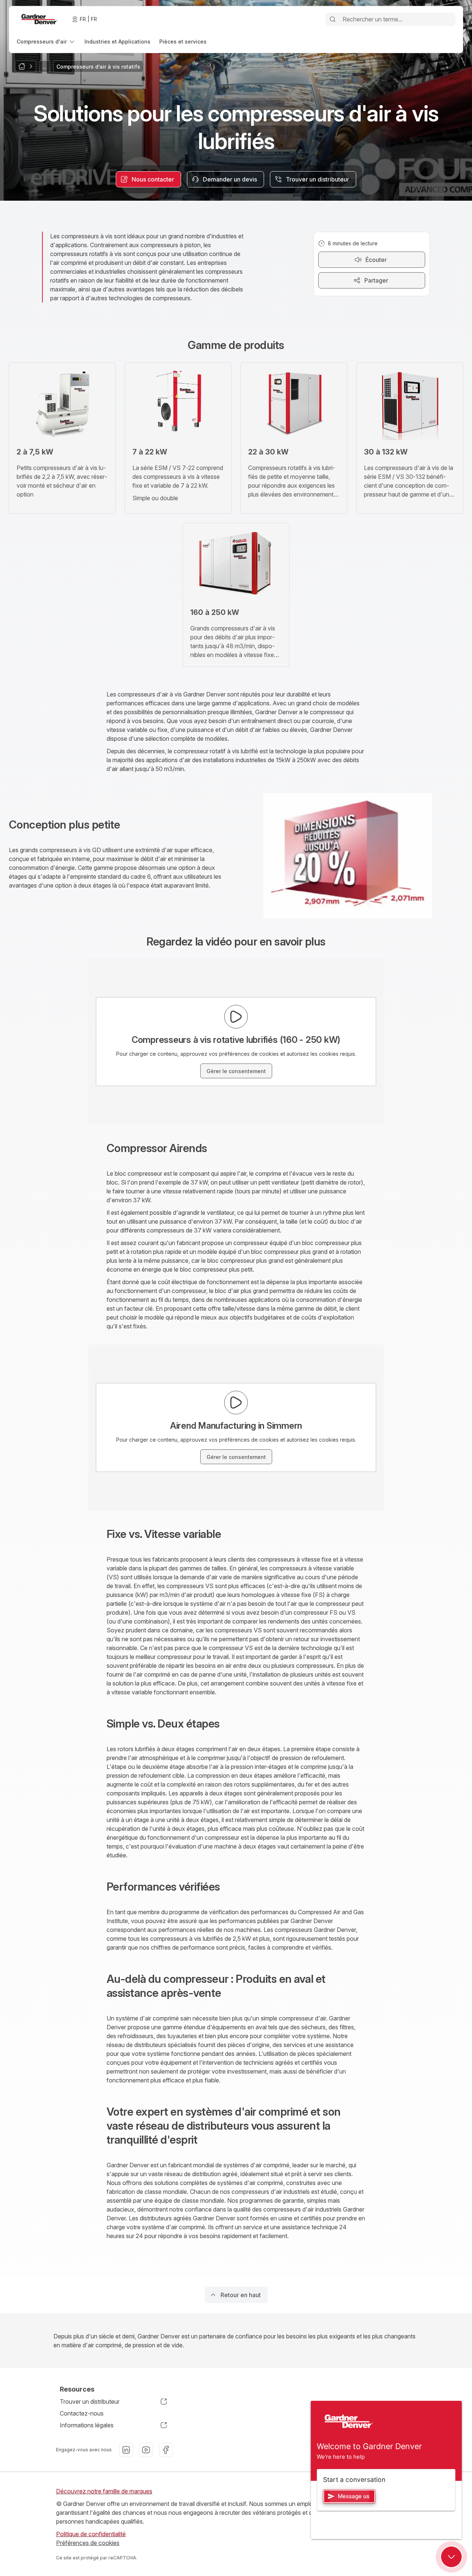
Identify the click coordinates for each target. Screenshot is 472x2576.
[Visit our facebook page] (166, 2450)
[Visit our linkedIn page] (126, 2450)
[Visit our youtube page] (146, 2450)
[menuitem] (46, 42)
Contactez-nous (82, 2413)
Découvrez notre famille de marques (104, 2491)
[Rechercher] (333, 19)
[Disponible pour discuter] (451, 2557)
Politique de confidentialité (91, 2534)
